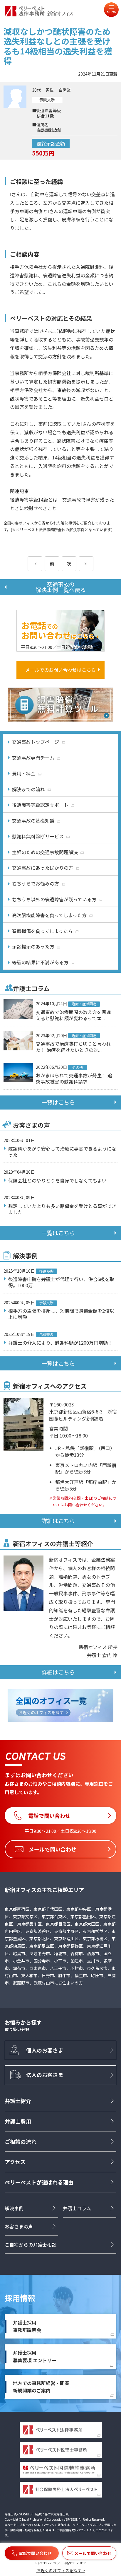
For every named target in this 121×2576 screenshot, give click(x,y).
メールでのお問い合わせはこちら (60, 670)
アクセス (15, 2162)
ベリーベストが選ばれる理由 (39, 2182)
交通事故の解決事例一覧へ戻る (61, 587)
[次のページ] (86, 564)
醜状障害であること (31, 399)
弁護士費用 (18, 2121)
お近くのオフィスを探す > (61, 2570)
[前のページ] (35, 564)
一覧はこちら (58, 1102)
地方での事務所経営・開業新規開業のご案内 (41, 2387)
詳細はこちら (58, 1521)
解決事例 (14, 2208)
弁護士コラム (77, 2208)
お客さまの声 (19, 2226)
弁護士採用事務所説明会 (27, 2326)
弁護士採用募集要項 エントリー (35, 2356)
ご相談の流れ (21, 2141)
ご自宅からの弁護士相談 (31, 2245)
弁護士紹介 (18, 2101)
